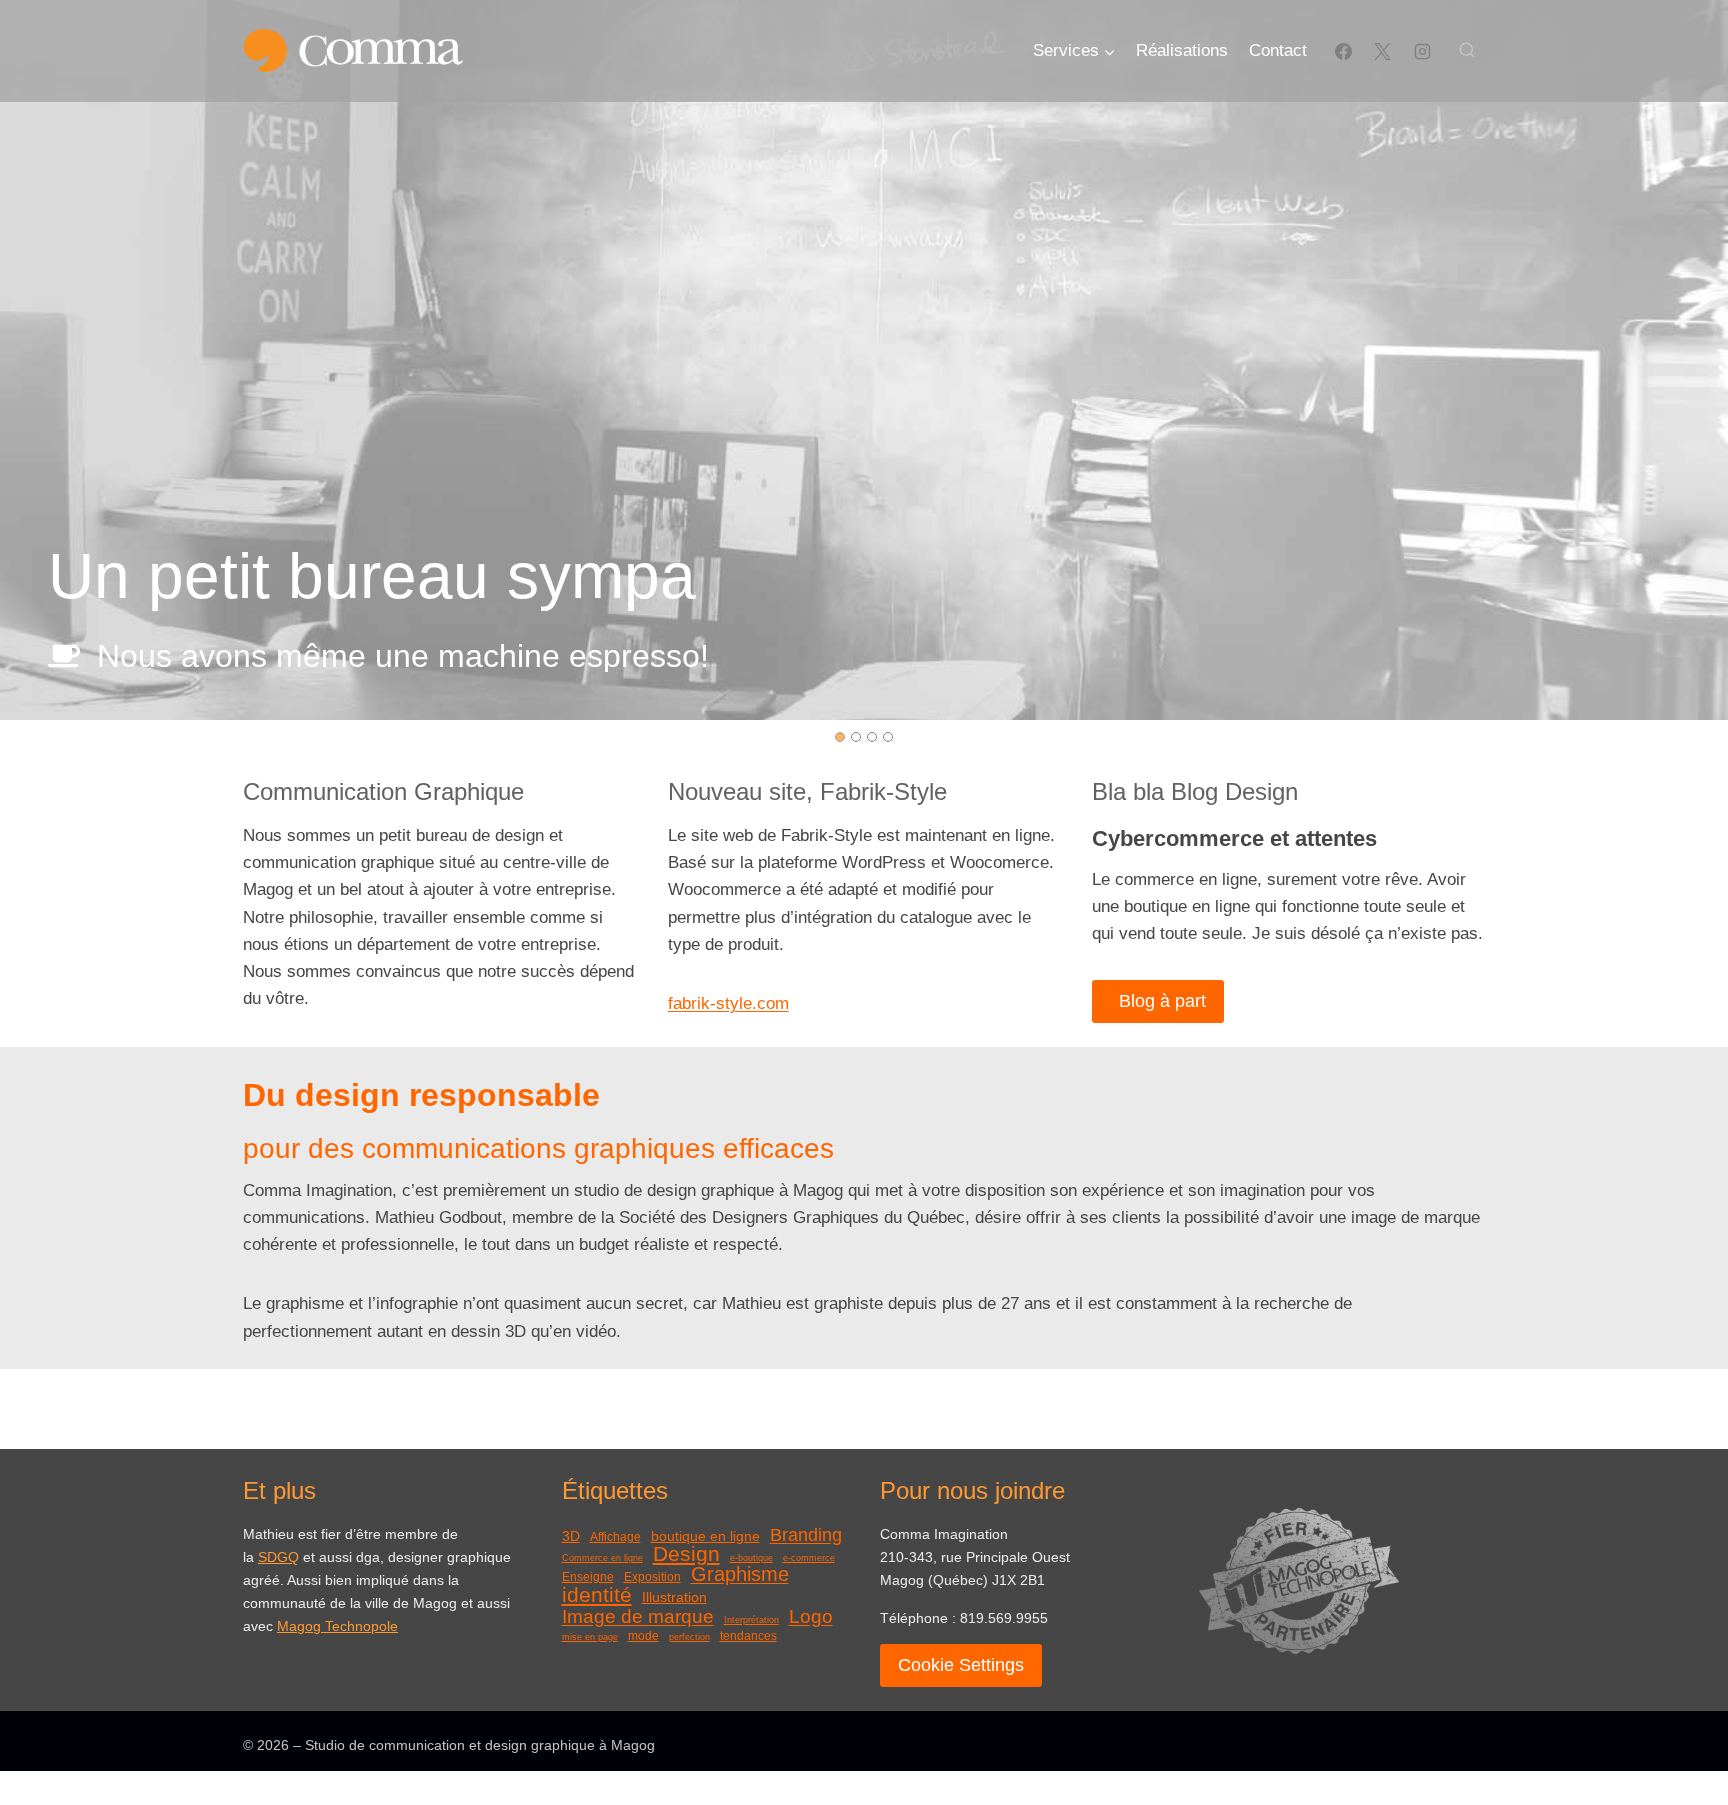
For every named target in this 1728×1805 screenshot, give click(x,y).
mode (643, 1636)
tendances (748, 1636)
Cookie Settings (961, 1665)
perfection (689, 1637)
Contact (1278, 50)
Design (686, 1554)
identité (597, 1595)
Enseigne (588, 1577)
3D (571, 1536)
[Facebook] (1344, 51)
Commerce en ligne (602, 1558)
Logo (811, 1616)
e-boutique (751, 1558)
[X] (1383, 51)
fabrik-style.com (728, 1003)
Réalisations (1182, 50)
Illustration (674, 1597)
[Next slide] (1696, 360)
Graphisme (740, 1575)
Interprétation (751, 1620)
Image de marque (638, 1616)
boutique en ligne (705, 1536)
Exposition (652, 1577)
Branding (806, 1535)
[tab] (840, 737)
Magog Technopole (337, 1626)
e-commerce (809, 1558)
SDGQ (278, 1557)
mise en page (590, 1637)
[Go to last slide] (32, 360)
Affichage (615, 1537)
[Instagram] (1422, 51)
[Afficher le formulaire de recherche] (1467, 51)
